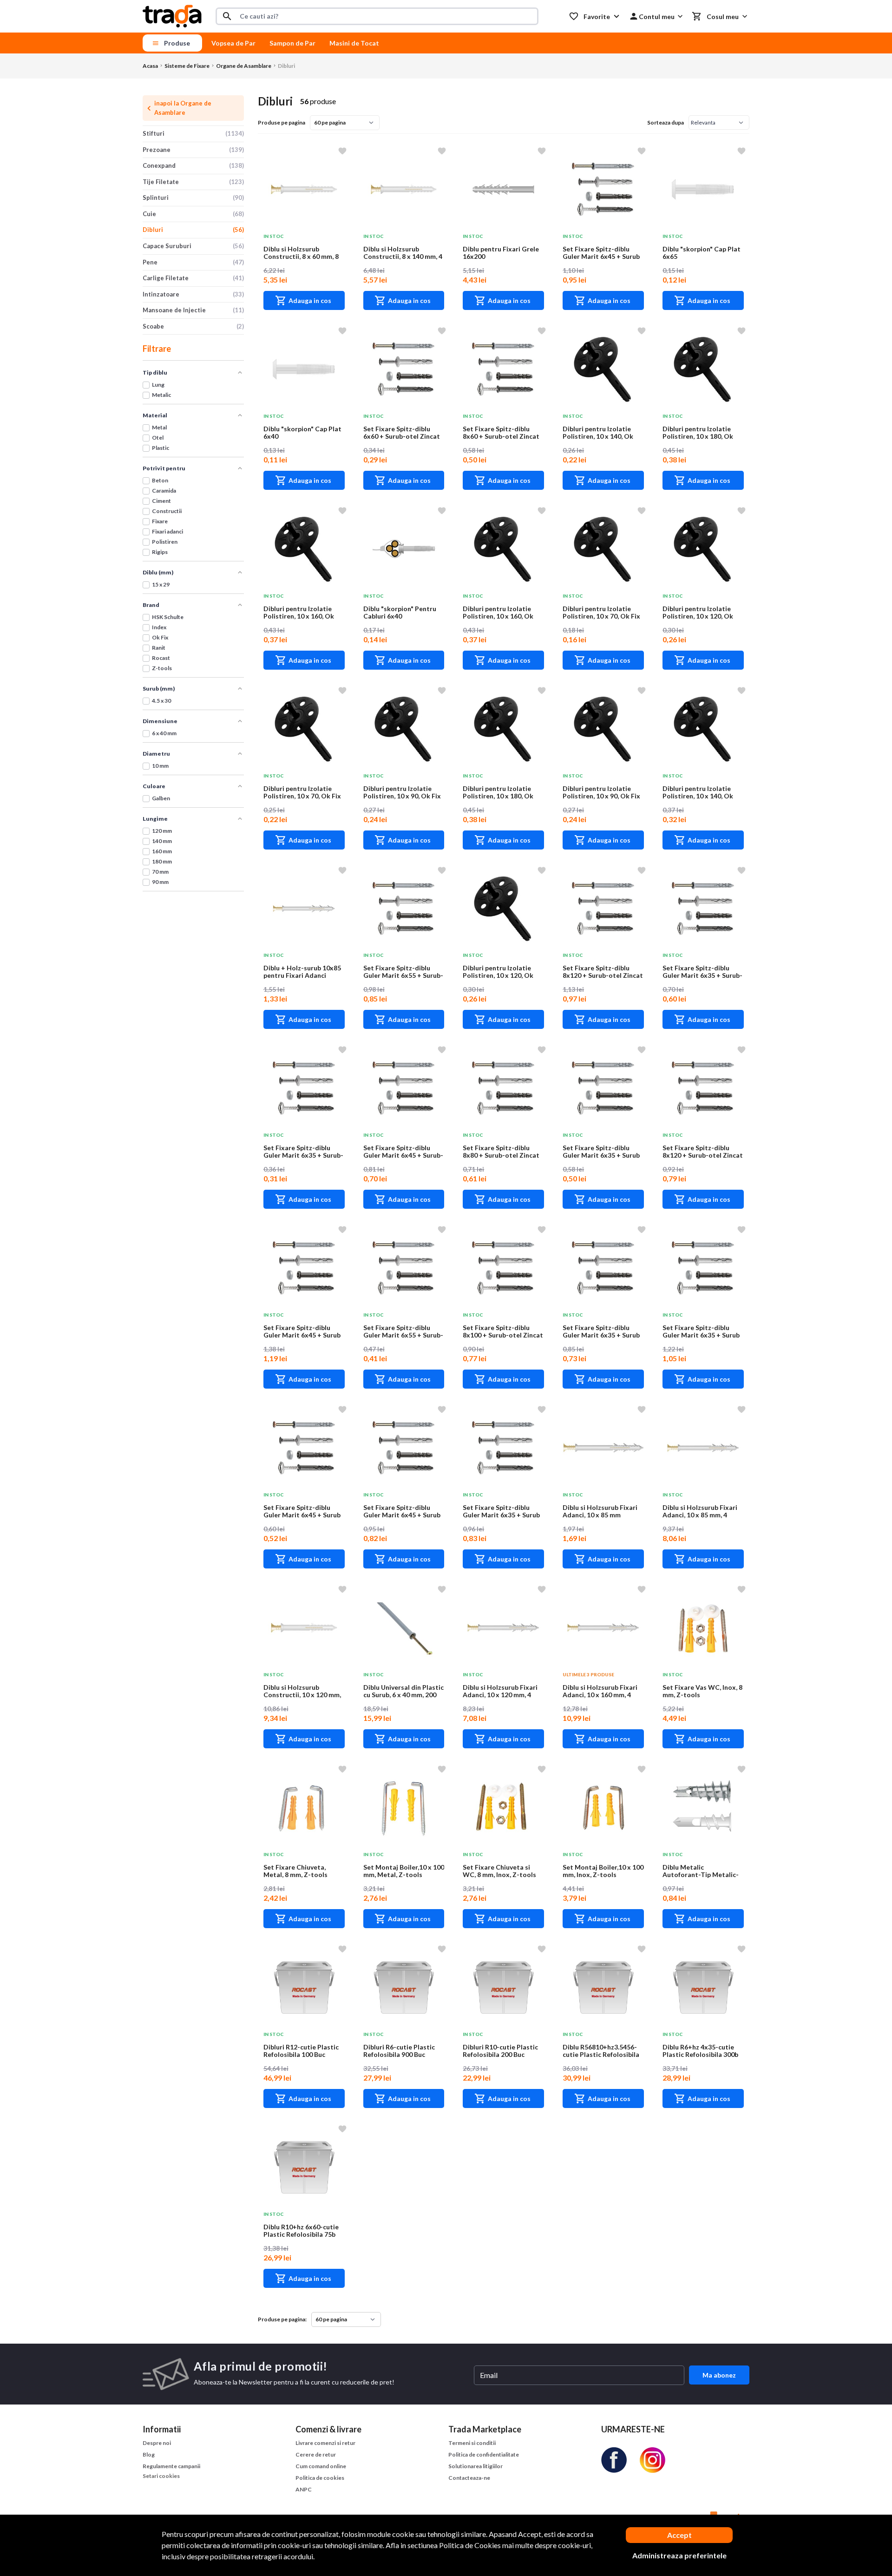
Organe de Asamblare (244, 66)
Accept (679, 2535)
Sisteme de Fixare (187, 66)
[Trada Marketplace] (172, 16)
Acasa (150, 66)
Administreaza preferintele (679, 2555)
